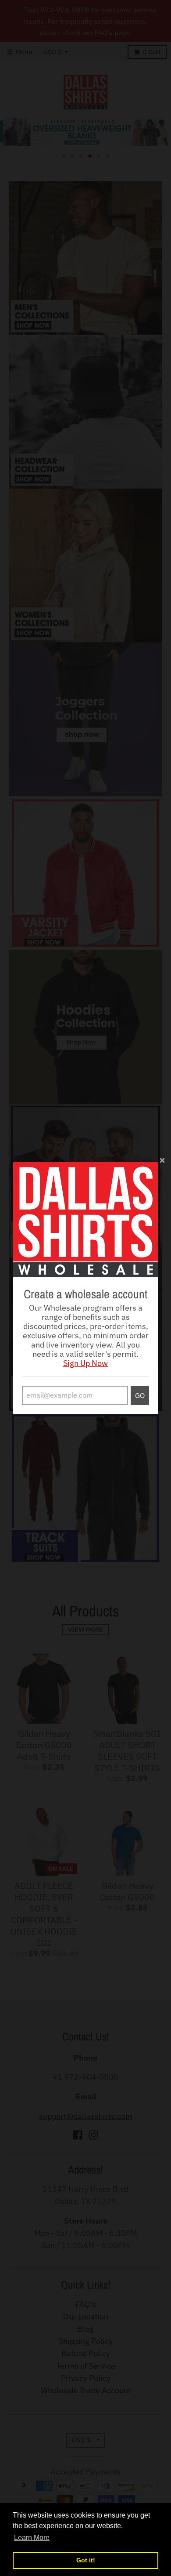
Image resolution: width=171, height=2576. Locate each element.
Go (140, 1395)
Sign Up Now (85, 1363)
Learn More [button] (32, 2538)
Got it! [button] (86, 2560)
